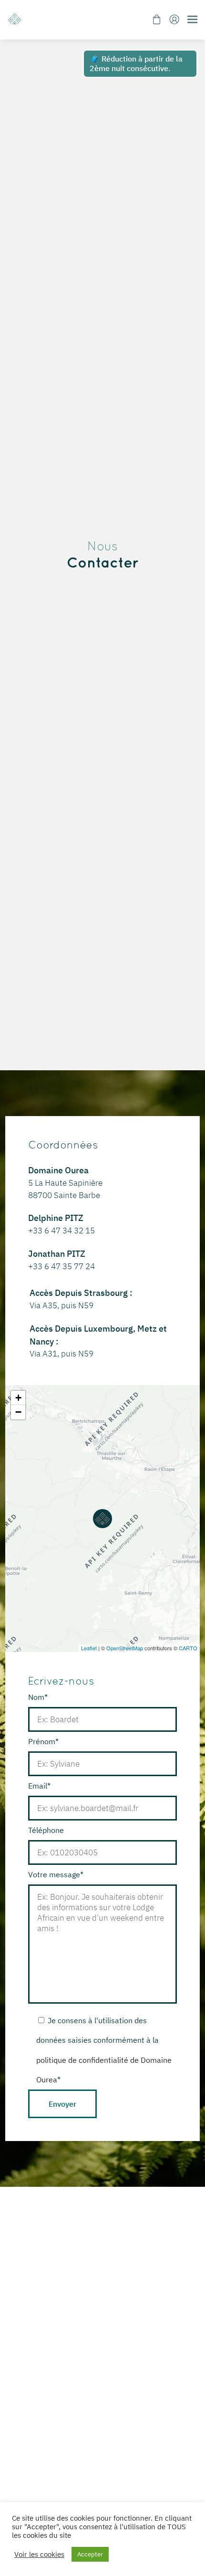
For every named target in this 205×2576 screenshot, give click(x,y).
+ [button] (18, 1398)
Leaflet (89, 1648)
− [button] (18, 1412)
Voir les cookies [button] (39, 2555)
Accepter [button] (90, 2554)
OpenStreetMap (125, 1648)
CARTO (188, 1648)
